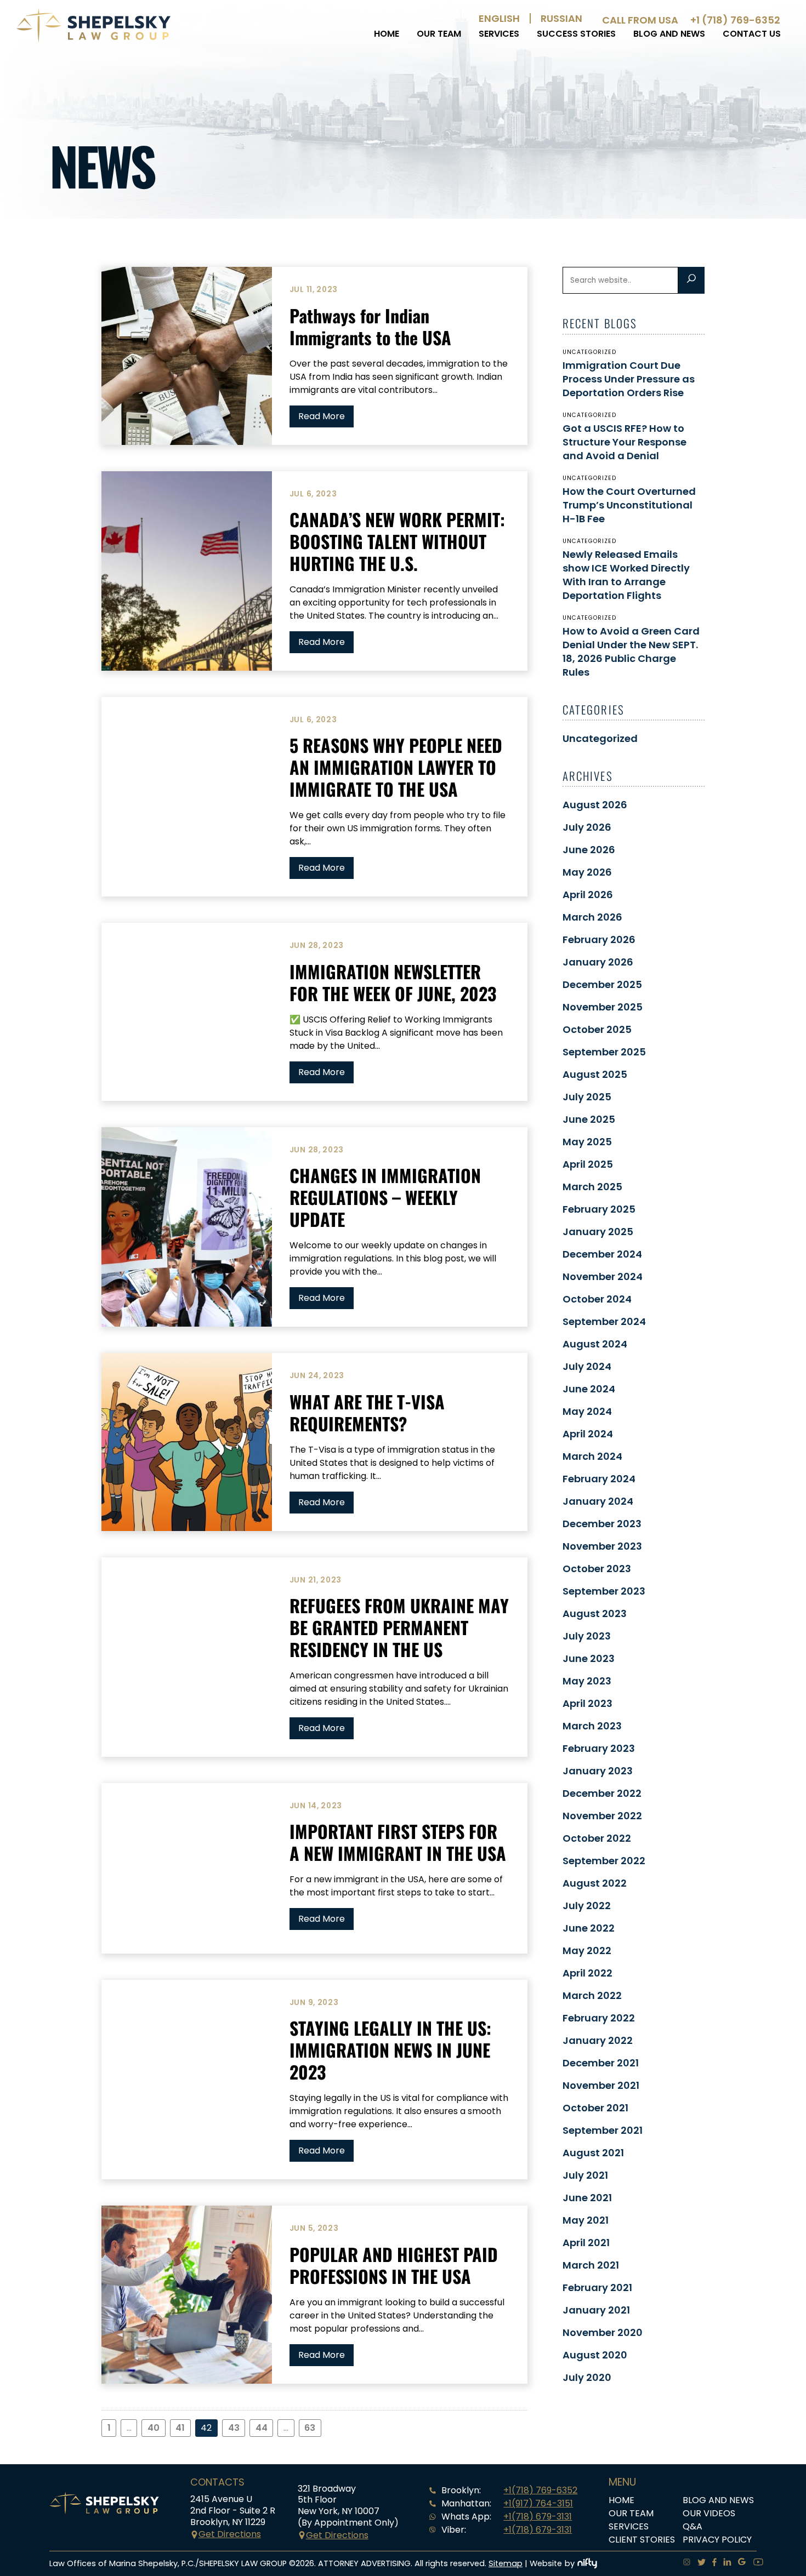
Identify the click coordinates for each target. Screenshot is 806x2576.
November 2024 (603, 1276)
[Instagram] (683, 2563)
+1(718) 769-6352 (540, 2490)
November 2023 (602, 1546)
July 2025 (587, 1097)
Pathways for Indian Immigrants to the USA (370, 326)
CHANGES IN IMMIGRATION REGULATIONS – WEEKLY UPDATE (385, 1197)
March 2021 (591, 2265)
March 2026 (592, 917)
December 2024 (602, 1254)
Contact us (752, 34)
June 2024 (589, 1389)
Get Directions (230, 2534)
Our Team (439, 34)
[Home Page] (93, 40)
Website (546, 2563)
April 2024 (588, 1434)
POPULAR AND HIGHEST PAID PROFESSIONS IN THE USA (394, 2265)
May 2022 (587, 1950)
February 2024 (599, 1479)
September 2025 (604, 1052)
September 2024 (604, 1321)
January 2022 (598, 2040)
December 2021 (601, 2063)
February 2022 (599, 2018)
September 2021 (603, 2130)
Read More (322, 416)
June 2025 (589, 1119)
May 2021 (586, 2220)
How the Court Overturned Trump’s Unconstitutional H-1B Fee (629, 505)
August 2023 (595, 1613)
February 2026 (599, 939)
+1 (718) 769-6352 (735, 20)
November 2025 (603, 1007)
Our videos (709, 2513)
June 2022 (589, 1928)
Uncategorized (600, 738)
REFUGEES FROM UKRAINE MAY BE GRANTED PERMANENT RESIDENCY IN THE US (399, 1627)
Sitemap (506, 2563)
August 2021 (593, 2153)
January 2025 (598, 1232)
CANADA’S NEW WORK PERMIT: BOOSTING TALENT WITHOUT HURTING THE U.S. (397, 541)
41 (180, 2428)
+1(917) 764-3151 (538, 2503)
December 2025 (602, 984)
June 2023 (589, 1658)
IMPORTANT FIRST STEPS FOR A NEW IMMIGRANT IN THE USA (398, 1842)
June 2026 (589, 850)
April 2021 (586, 2243)
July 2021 (585, 2175)
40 (154, 2428)
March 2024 (592, 1456)
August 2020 (595, 2355)
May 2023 (587, 1681)
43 (234, 2428)
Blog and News (669, 34)
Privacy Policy (717, 2540)
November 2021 (601, 2085)
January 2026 (598, 962)
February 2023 (599, 1748)
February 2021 (597, 2287)
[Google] (739, 2563)
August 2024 (595, 1344)
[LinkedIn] (724, 2563)
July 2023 (587, 1636)
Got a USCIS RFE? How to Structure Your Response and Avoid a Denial (625, 442)
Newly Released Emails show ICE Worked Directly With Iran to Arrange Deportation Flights (626, 575)
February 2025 (599, 1209)
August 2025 (595, 1074)
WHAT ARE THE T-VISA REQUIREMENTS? (367, 1412)
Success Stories (576, 34)
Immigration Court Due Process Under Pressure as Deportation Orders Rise (629, 379)
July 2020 (587, 2377)
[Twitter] (698, 2563)
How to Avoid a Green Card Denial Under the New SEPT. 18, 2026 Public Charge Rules (631, 652)
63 (310, 2428)
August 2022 (595, 1883)
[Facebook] (711, 2563)
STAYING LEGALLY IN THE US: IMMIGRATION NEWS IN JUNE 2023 (390, 2050)
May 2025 (587, 1142)
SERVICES (499, 34)
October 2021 (595, 2108)
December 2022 (602, 1793)
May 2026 (587, 872)
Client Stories (642, 2540)
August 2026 (595, 805)
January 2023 (598, 1771)
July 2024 (587, 1366)
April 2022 (588, 1973)
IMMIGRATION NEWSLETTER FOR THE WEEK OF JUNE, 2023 (393, 982)
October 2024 (597, 1299)
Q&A (693, 2526)
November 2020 (603, 2332)
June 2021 (587, 2198)
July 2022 (587, 1906)
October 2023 (597, 1569)
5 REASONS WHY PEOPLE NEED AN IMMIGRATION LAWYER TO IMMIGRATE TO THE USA (396, 767)
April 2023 (588, 1703)
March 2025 (592, 1187)
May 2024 (587, 1411)
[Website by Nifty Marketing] (587, 2563)
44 (262, 2428)
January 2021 (596, 2310)
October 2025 (597, 1029)
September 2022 (604, 1861)
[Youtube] (755, 2563)
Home (387, 34)
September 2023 (604, 1591)
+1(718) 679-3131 (538, 2517)
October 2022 (597, 1838)
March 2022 (592, 1995)
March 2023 (592, 1726)
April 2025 (588, 1164)
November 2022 (602, 1816)
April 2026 (588, 895)
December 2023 (602, 1524)
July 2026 (587, 827)
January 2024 (598, 1501)
